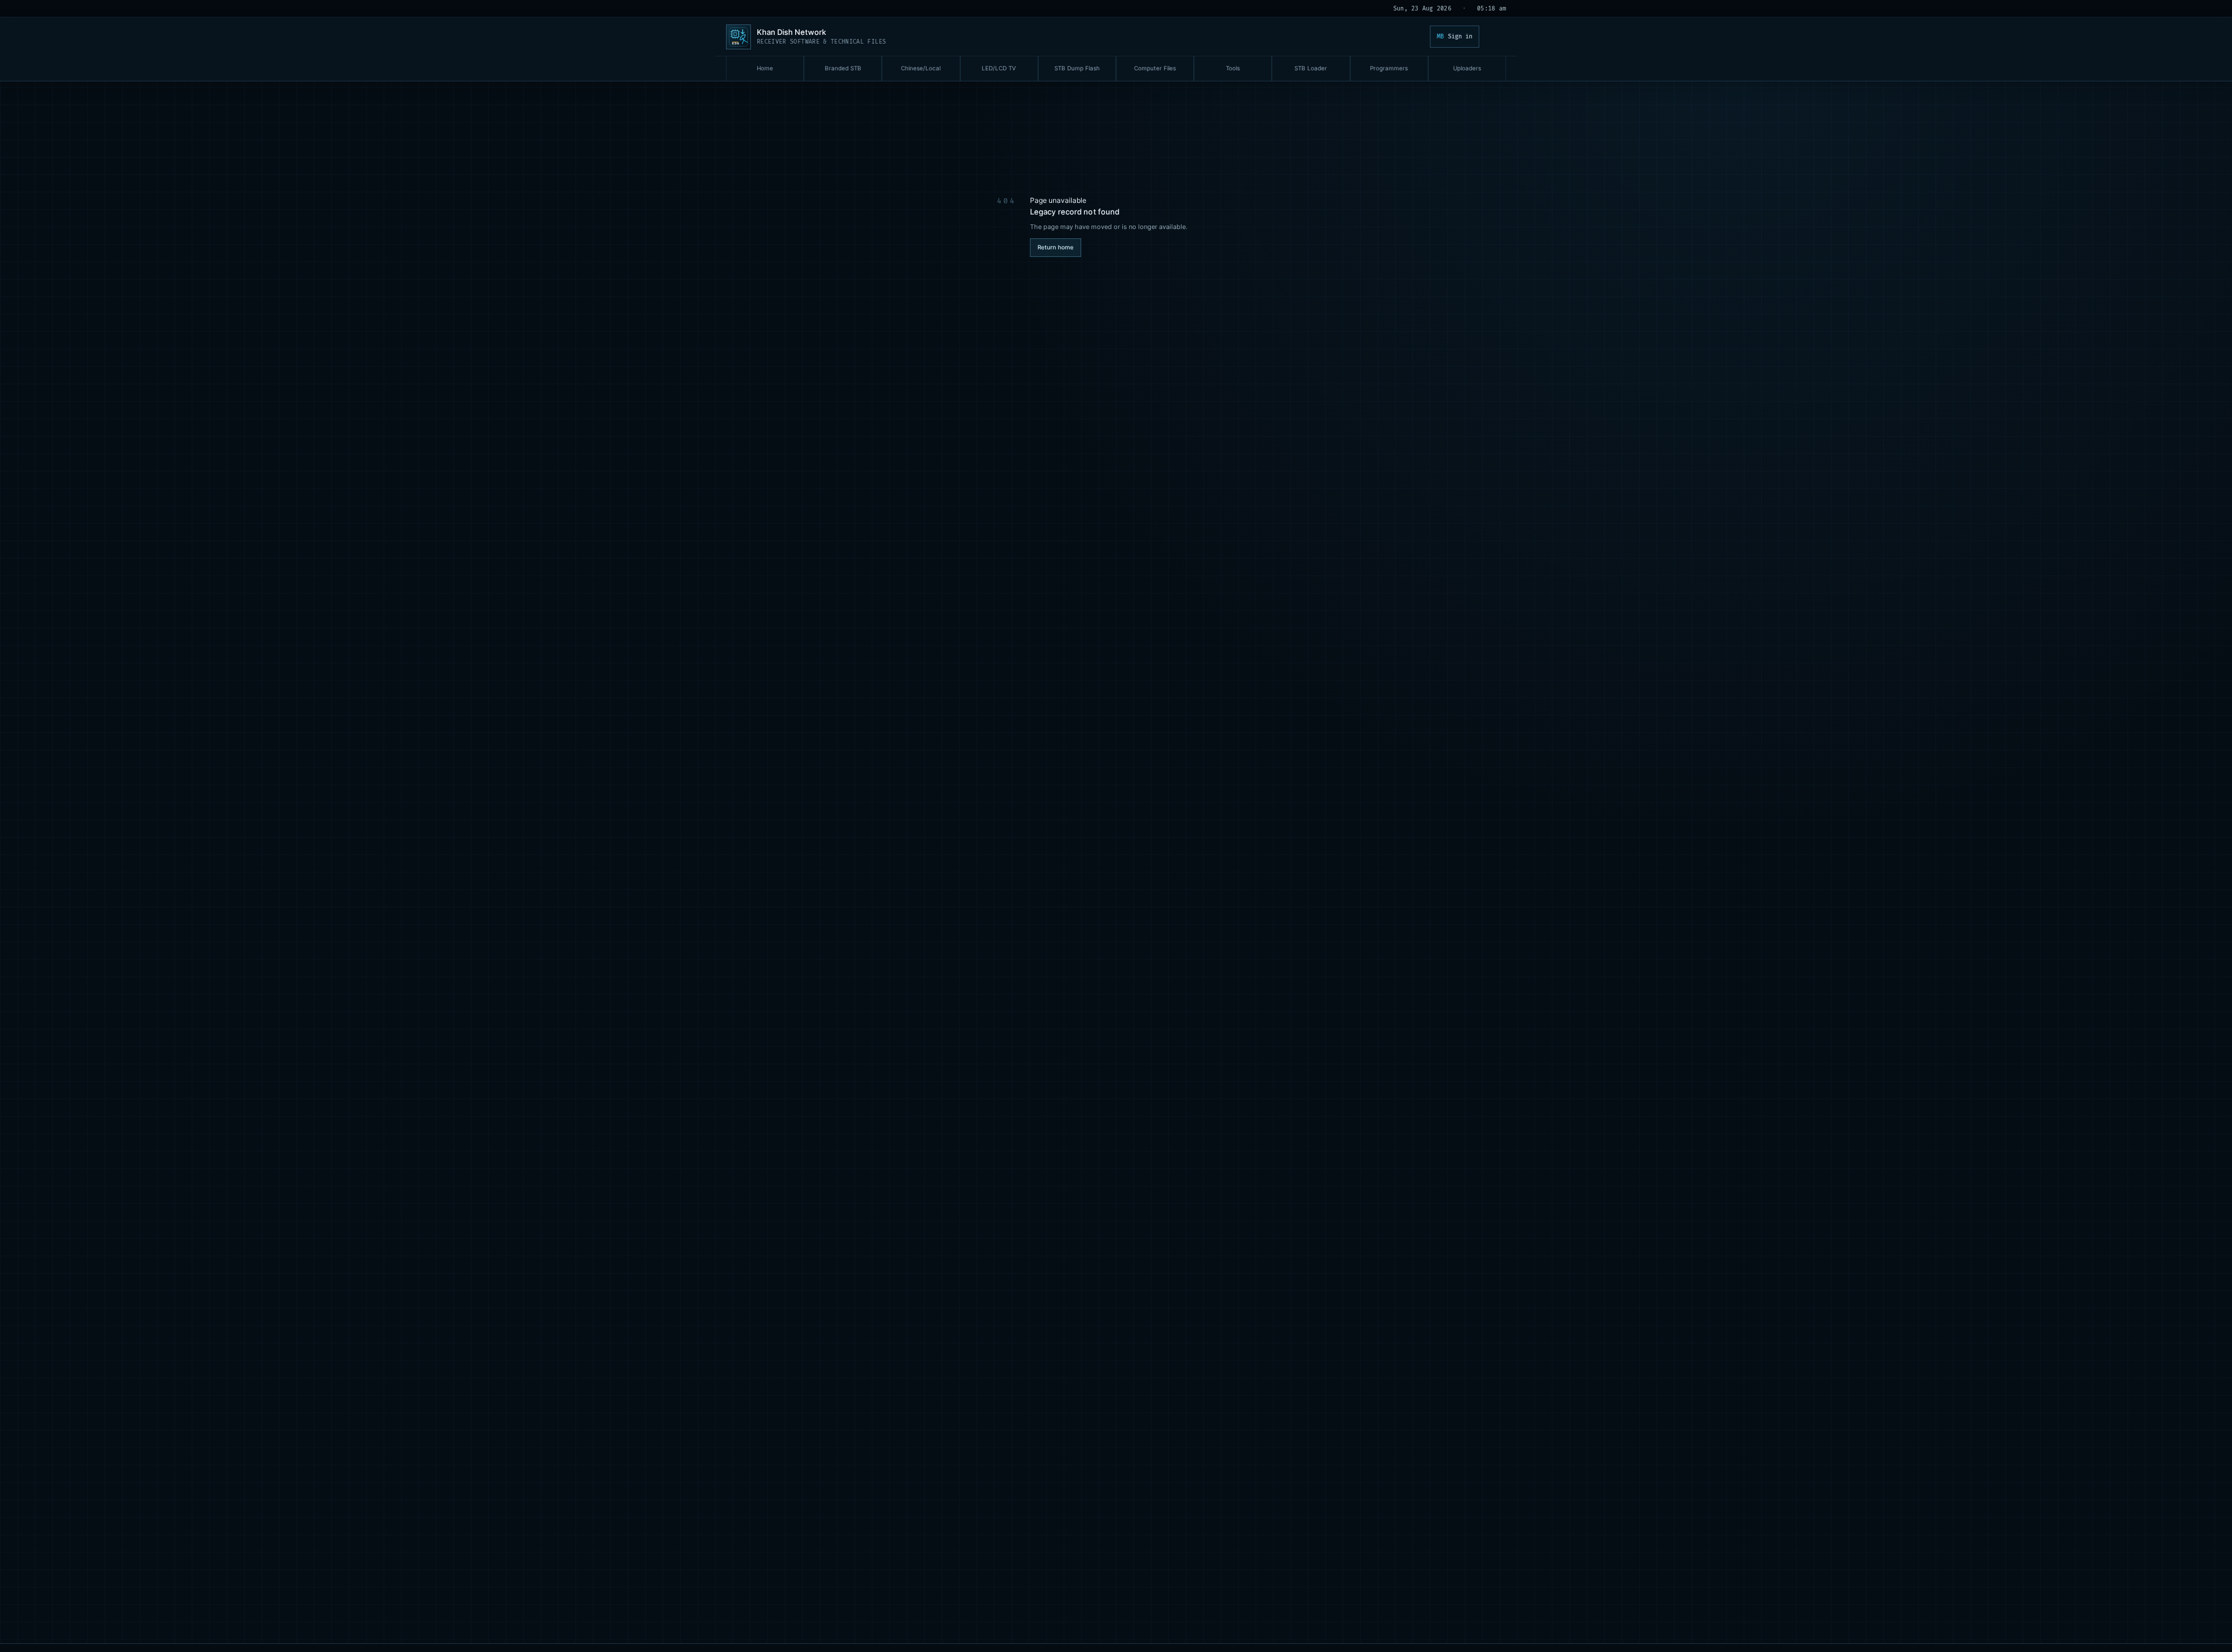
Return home (1056, 247)
